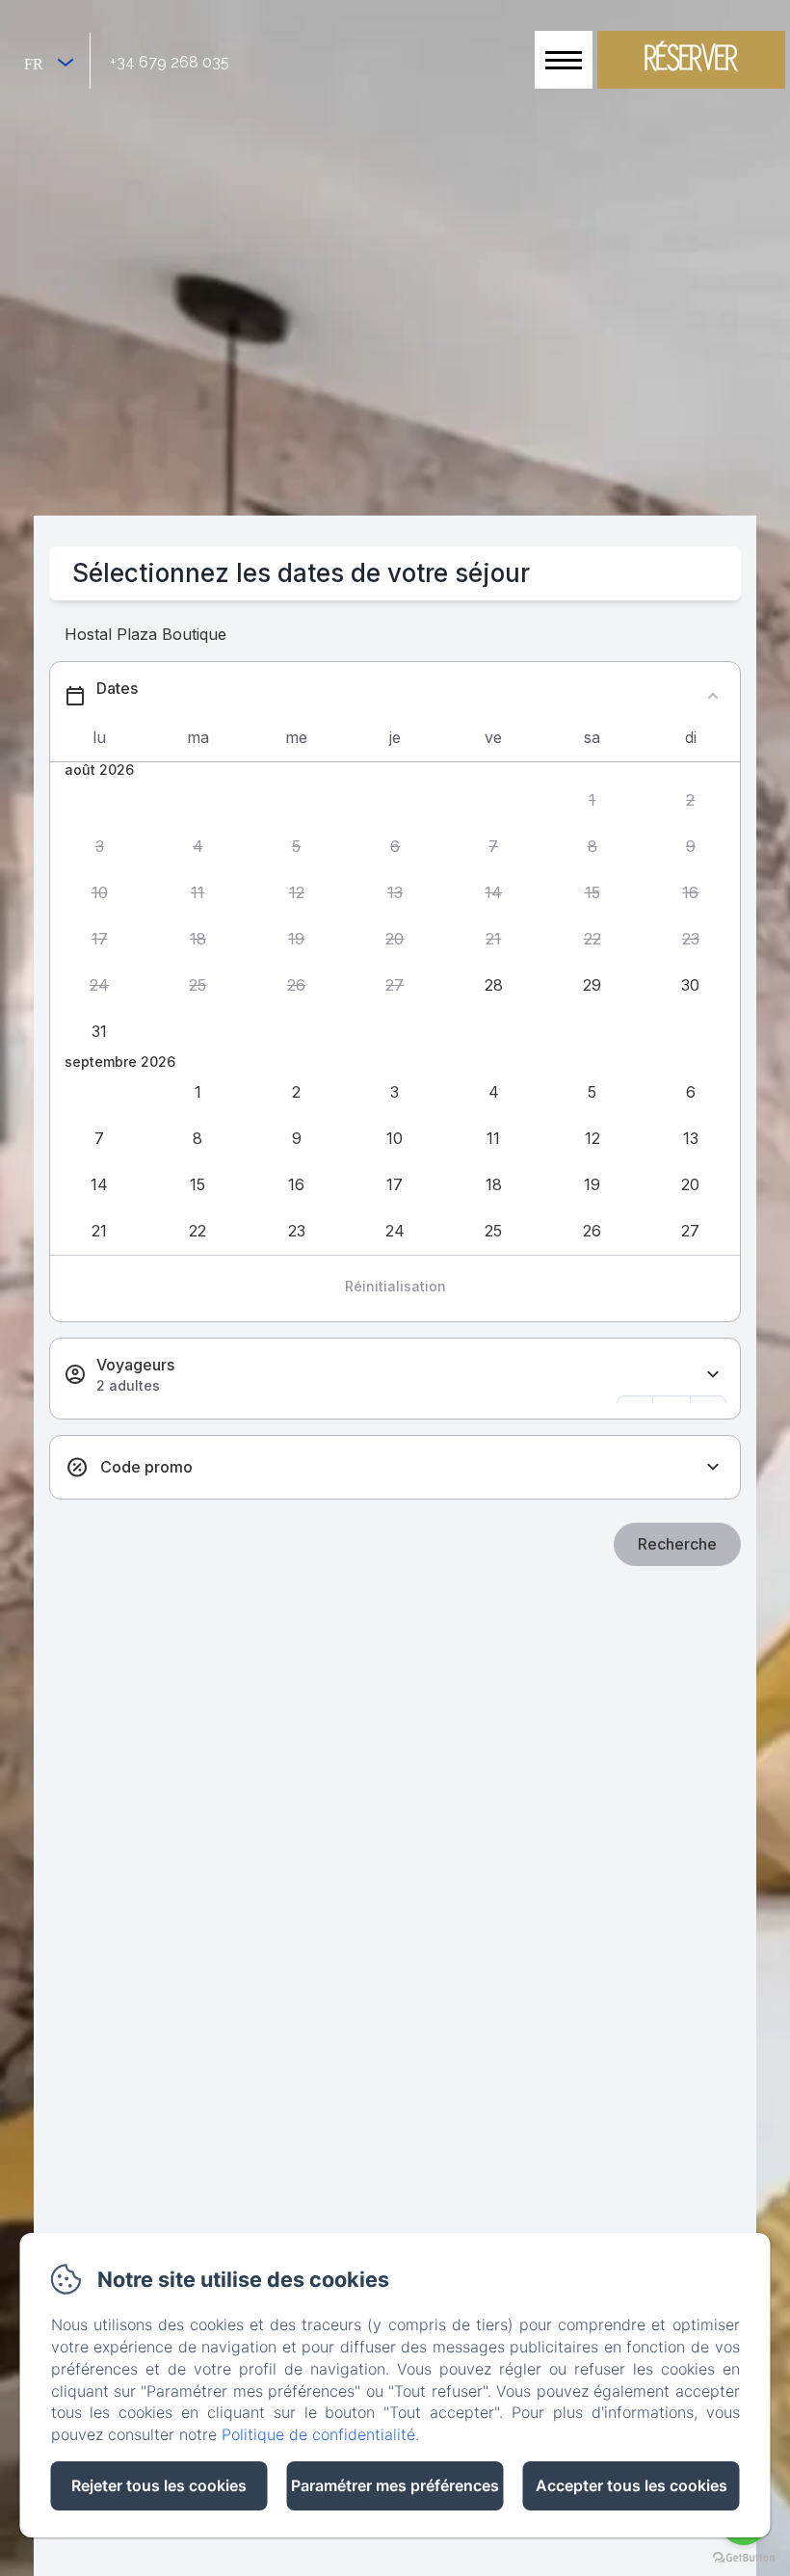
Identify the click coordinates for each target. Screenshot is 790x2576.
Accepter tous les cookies (632, 2485)
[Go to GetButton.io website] (744, 2557)
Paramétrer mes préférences (395, 2485)
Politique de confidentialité (318, 2434)
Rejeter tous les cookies (159, 2485)
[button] (592, 800)
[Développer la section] (713, 1375)
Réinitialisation (395, 1286)
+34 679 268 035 (170, 62)
